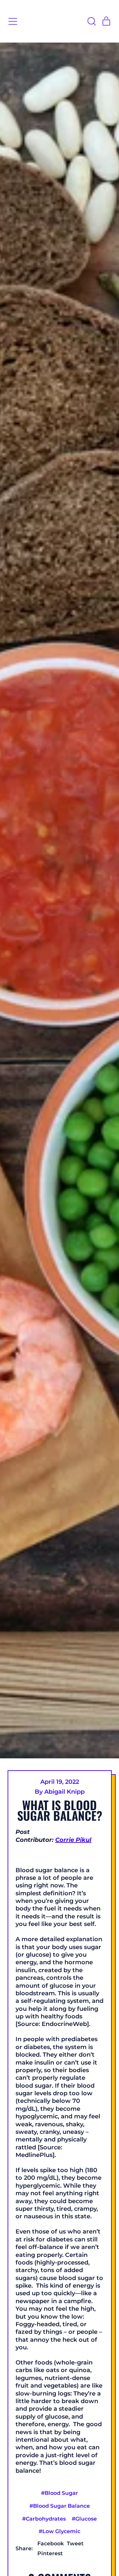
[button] (92, 21)
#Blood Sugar (59, 2493)
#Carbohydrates (44, 2519)
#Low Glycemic (59, 2531)
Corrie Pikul (73, 1840)
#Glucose (84, 2519)
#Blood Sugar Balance (60, 2506)
